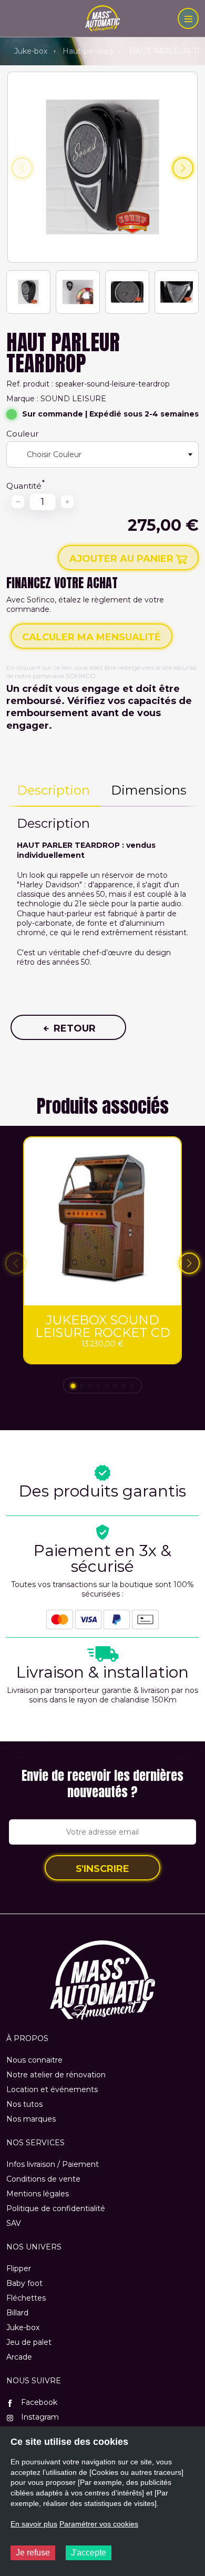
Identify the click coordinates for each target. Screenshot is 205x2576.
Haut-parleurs (88, 51)
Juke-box (31, 51)
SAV (14, 2223)
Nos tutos (24, 2104)
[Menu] (188, 18)
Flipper (19, 2268)
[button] (183, 168)
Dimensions (149, 790)
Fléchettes (26, 2298)
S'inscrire (102, 1869)
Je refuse (33, 2553)
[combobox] (102, 454)
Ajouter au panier (123, 559)
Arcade (19, 2357)
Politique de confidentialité (56, 2208)
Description (53, 790)
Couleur (22, 434)
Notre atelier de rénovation (56, 2075)
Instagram (39, 2417)
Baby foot (24, 2283)
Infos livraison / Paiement (53, 2164)
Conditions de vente (43, 2179)
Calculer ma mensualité (91, 637)
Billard (17, 2313)
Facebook (38, 2402)
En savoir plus (34, 2524)
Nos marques (31, 2119)
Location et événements (52, 2089)
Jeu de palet (29, 2342)
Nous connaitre (34, 2060)
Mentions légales (38, 2194)
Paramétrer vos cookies (99, 2524)
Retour (73, 1028)
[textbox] (49, 454)
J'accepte (89, 2553)
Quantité (24, 486)
